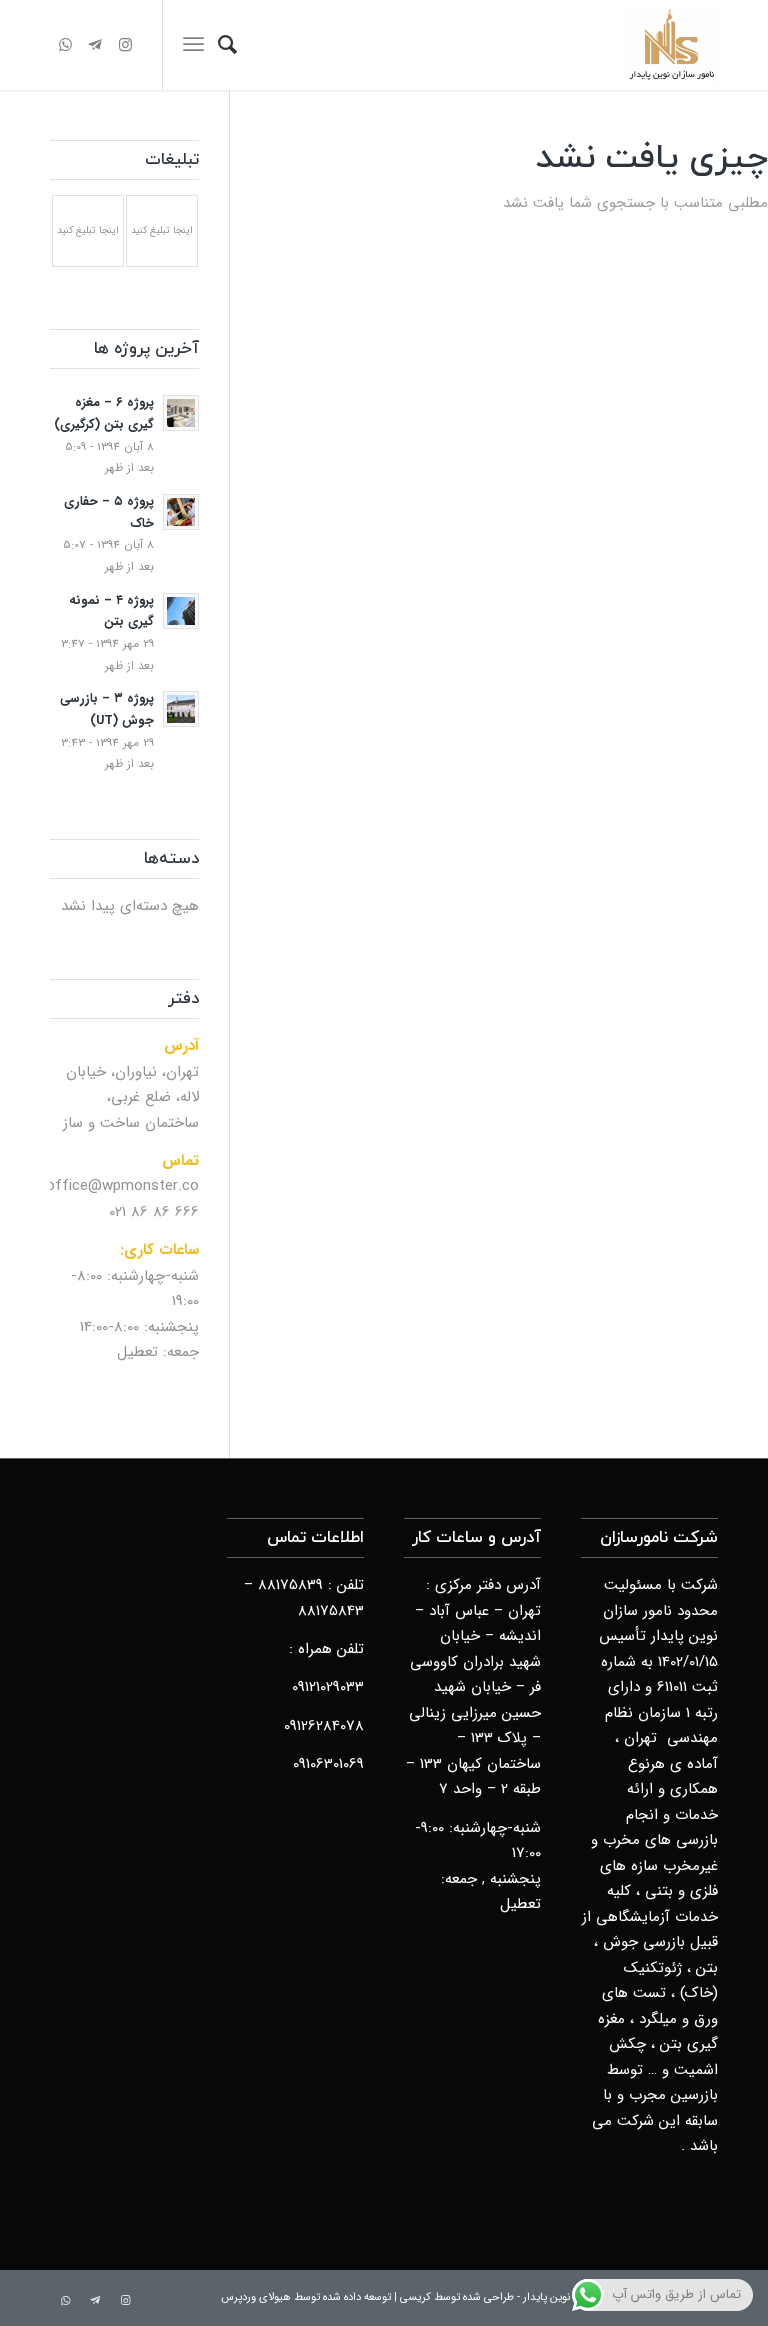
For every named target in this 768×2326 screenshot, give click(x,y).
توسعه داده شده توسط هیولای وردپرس (306, 2297)
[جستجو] (227, 45)
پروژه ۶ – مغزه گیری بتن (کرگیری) (104, 414)
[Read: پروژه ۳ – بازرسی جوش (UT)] (181, 709)
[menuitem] (227, 45)
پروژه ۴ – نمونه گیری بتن (111, 612)
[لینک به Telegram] (95, 45)
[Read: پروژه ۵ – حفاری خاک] (181, 512)
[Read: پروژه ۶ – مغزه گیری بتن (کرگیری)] (181, 413)
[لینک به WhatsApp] (65, 45)
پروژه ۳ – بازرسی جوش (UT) (107, 710)
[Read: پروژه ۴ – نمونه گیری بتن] (181, 611)
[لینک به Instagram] (125, 45)
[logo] (671, 45)
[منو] (193, 45)
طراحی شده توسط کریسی (457, 2297)
